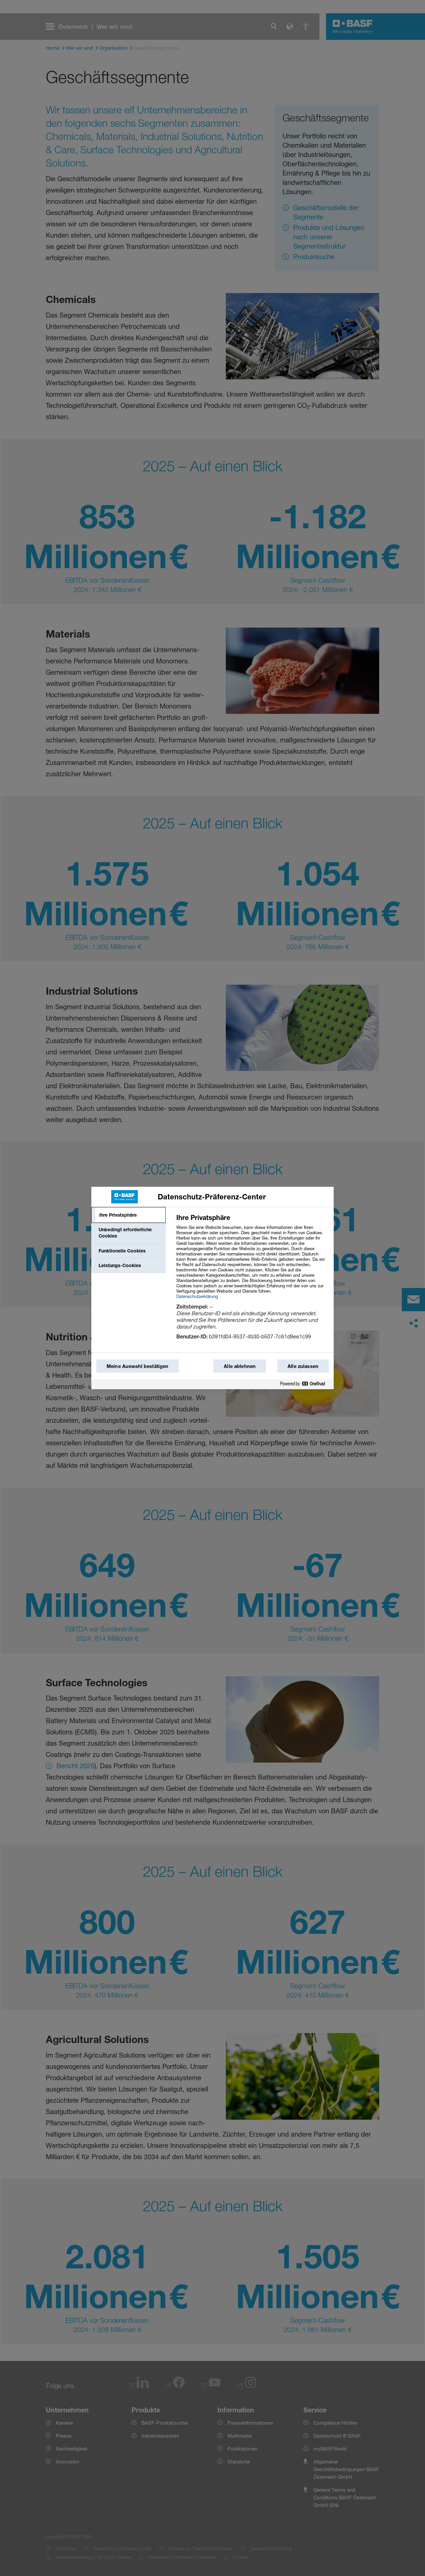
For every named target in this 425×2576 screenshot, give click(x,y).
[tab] (128, 1215)
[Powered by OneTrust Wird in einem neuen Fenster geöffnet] (305, 1384)
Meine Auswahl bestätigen (137, 1366)
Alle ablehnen (240, 1366)
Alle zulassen (303, 1366)
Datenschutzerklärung (197, 1296)
